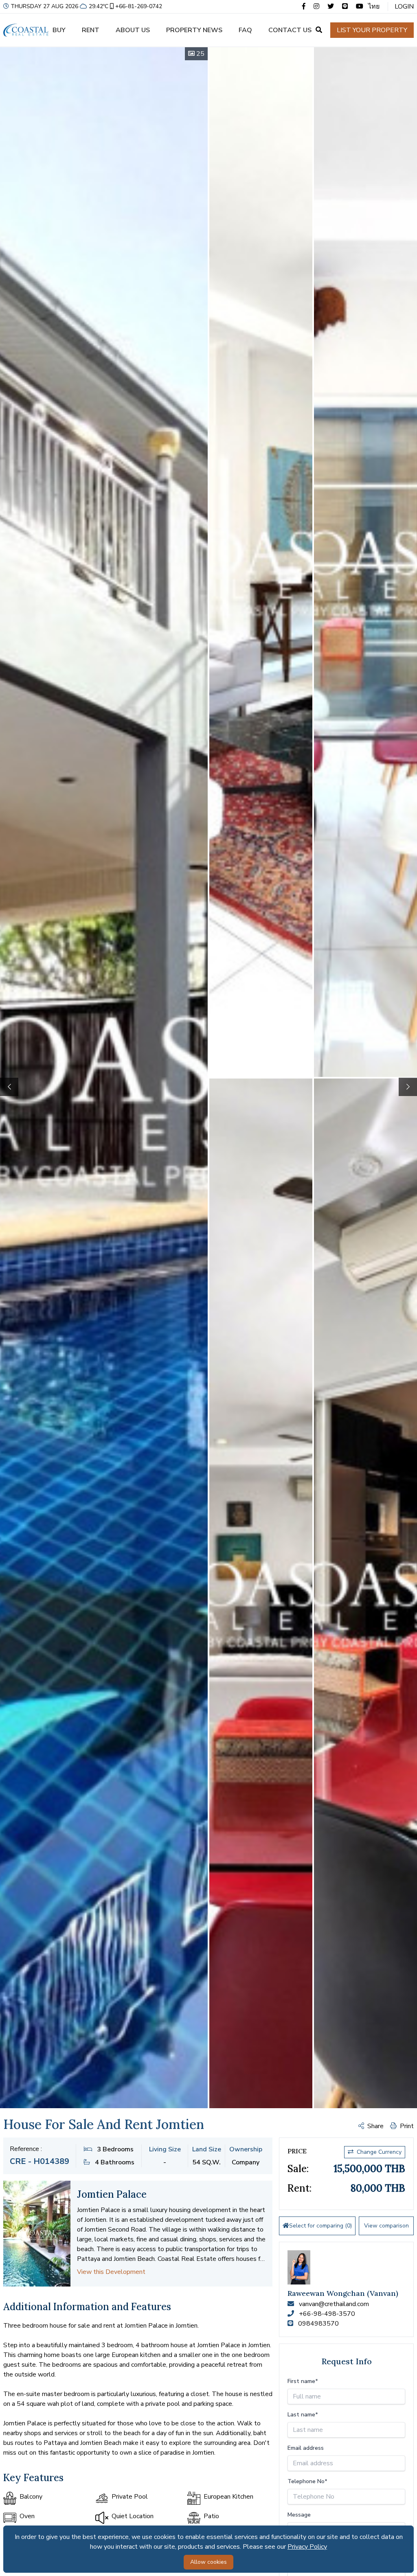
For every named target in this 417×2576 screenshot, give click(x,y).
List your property (372, 30)
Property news (194, 30)
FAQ (245, 30)
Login (404, 7)
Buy (59, 30)
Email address (306, 2448)
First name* (303, 2381)
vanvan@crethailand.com (334, 2304)
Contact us (290, 30)
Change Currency (379, 2152)
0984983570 (318, 2324)
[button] (408, 1087)
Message (299, 2515)
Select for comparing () (320, 2226)
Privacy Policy (307, 2547)
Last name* (303, 2415)
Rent (91, 30)
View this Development (111, 2272)
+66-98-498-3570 (327, 2314)
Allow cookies (208, 2562)
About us (133, 30)
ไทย (374, 7)
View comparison (386, 2226)
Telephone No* (307, 2481)
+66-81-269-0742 (139, 6)
